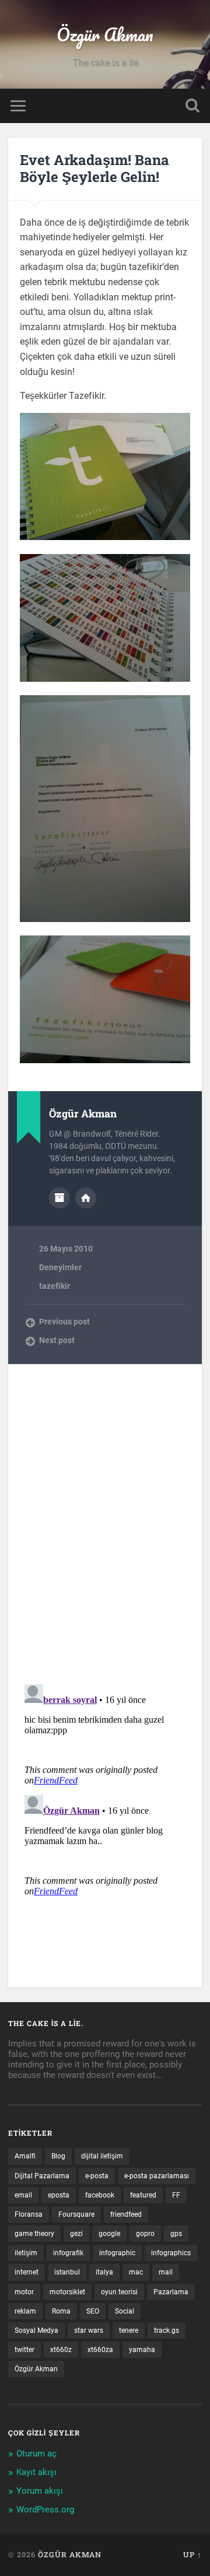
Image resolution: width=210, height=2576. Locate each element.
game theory (34, 2234)
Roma (61, 2311)
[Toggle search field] (192, 106)
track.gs (167, 2330)
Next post (57, 1340)
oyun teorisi (119, 2292)
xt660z (61, 2350)
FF (176, 2195)
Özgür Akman (105, 35)
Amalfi (25, 2156)
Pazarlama (171, 2292)
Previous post (64, 1322)
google (109, 2234)
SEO (93, 2311)
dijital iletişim (102, 2156)
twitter (24, 2350)
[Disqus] (105, 1510)
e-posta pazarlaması (157, 2176)
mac (136, 2272)
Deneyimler (60, 1267)
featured (143, 2195)
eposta (59, 2195)
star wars (89, 2330)
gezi (76, 2234)
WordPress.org (45, 2510)
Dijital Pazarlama (42, 2176)
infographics (171, 2253)
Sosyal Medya (36, 2330)
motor (24, 2292)
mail (166, 2272)
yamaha (142, 2350)
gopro (145, 2234)
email (23, 2195)
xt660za (100, 2350)
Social (125, 2311)
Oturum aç (36, 2454)
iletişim (26, 2253)
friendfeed (126, 2214)
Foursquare (76, 2214)
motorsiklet (67, 2292)
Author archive (60, 1198)
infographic (117, 2253)
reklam (25, 2311)
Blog (58, 2156)
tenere (129, 2330)
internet (27, 2272)
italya (104, 2272)
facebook (100, 2195)
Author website (86, 1198)
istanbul (67, 2272)
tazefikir (55, 1286)
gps (176, 2234)
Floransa (29, 2214)
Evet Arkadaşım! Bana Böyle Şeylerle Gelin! (94, 168)
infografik (68, 2253)
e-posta (97, 2176)
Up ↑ (192, 2554)
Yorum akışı (40, 2491)
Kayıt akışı (36, 2472)
